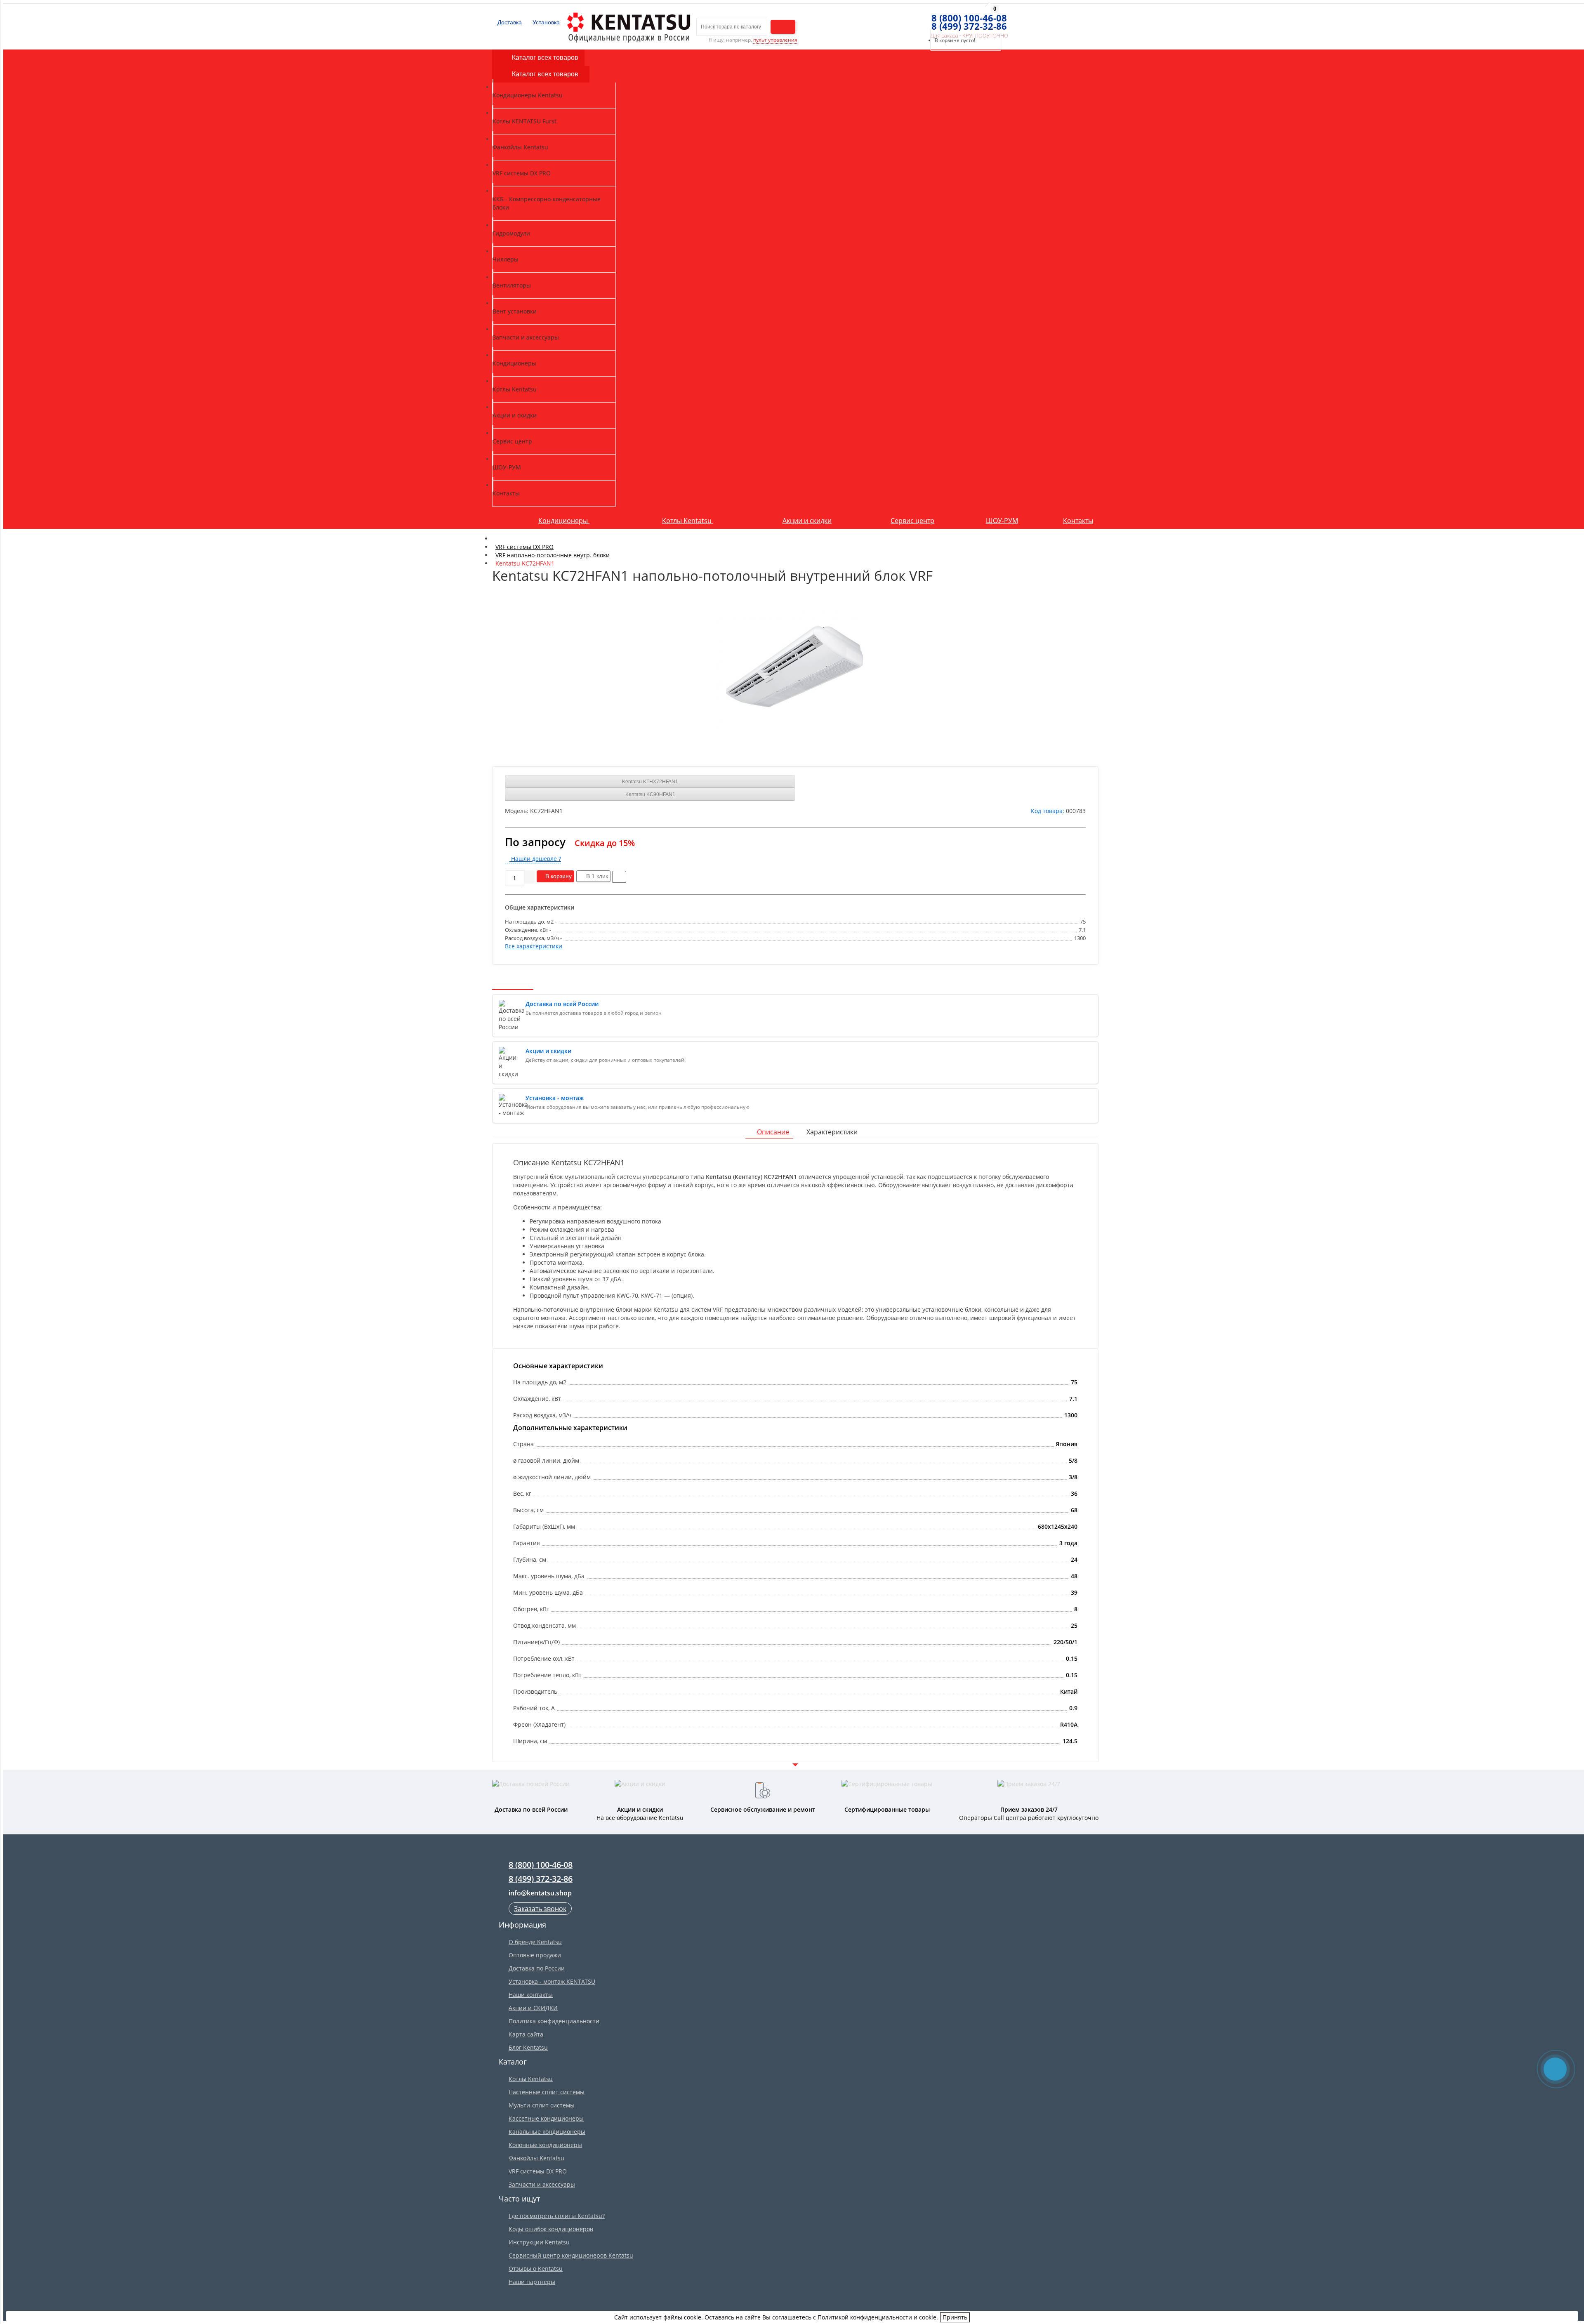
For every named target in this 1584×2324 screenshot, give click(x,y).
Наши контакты (531, 1995)
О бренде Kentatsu (535, 1942)
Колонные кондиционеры (545, 2145)
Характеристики (832, 1132)
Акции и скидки (807, 521)
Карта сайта (526, 2034)
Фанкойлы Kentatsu (536, 2158)
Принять (955, 2317)
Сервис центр (912, 521)
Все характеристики (534, 946)
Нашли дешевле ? (535, 859)
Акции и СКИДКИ (533, 2008)
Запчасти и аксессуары (542, 2184)
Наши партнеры (532, 2282)
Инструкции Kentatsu (539, 2242)
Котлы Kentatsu (688, 521)
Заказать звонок (540, 1909)
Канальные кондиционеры (547, 2132)
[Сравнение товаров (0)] (913, 19)
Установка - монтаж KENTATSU (552, 1981)
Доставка (509, 22)
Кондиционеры (564, 521)
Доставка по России (537, 1968)
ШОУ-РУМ (1002, 521)
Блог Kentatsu (528, 2047)
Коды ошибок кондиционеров (551, 2229)
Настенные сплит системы (547, 2092)
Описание (773, 1132)
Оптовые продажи (535, 1955)
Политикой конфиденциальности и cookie (877, 2317)
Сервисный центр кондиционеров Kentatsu (571, 2255)
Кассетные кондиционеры (546, 2118)
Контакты (1078, 521)
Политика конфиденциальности (554, 2021)
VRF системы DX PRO (538, 2171)
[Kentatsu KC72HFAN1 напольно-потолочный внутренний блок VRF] (795, 672)
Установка (545, 22)
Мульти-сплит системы (542, 2105)
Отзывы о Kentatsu (536, 2269)
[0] (928, 19)
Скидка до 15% (605, 843)
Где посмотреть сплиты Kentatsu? (557, 2216)
